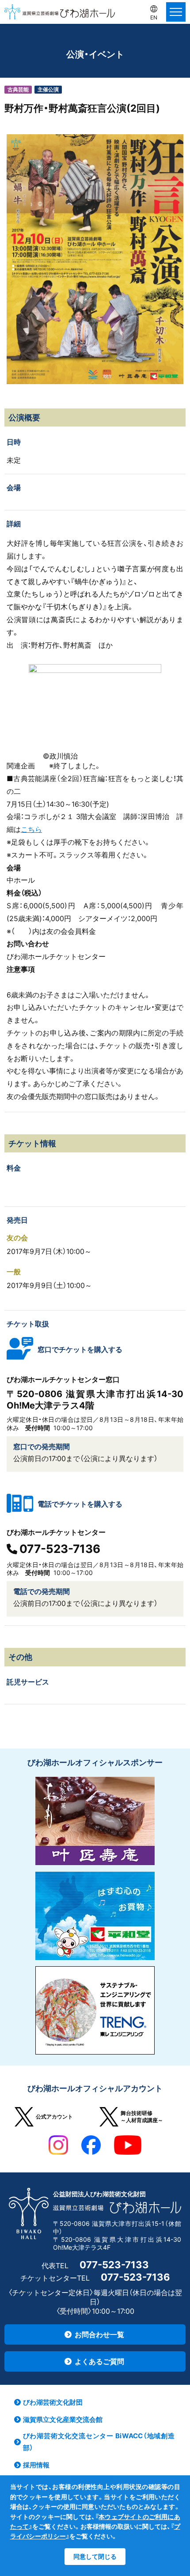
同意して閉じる (95, 2556)
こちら (31, 829)
